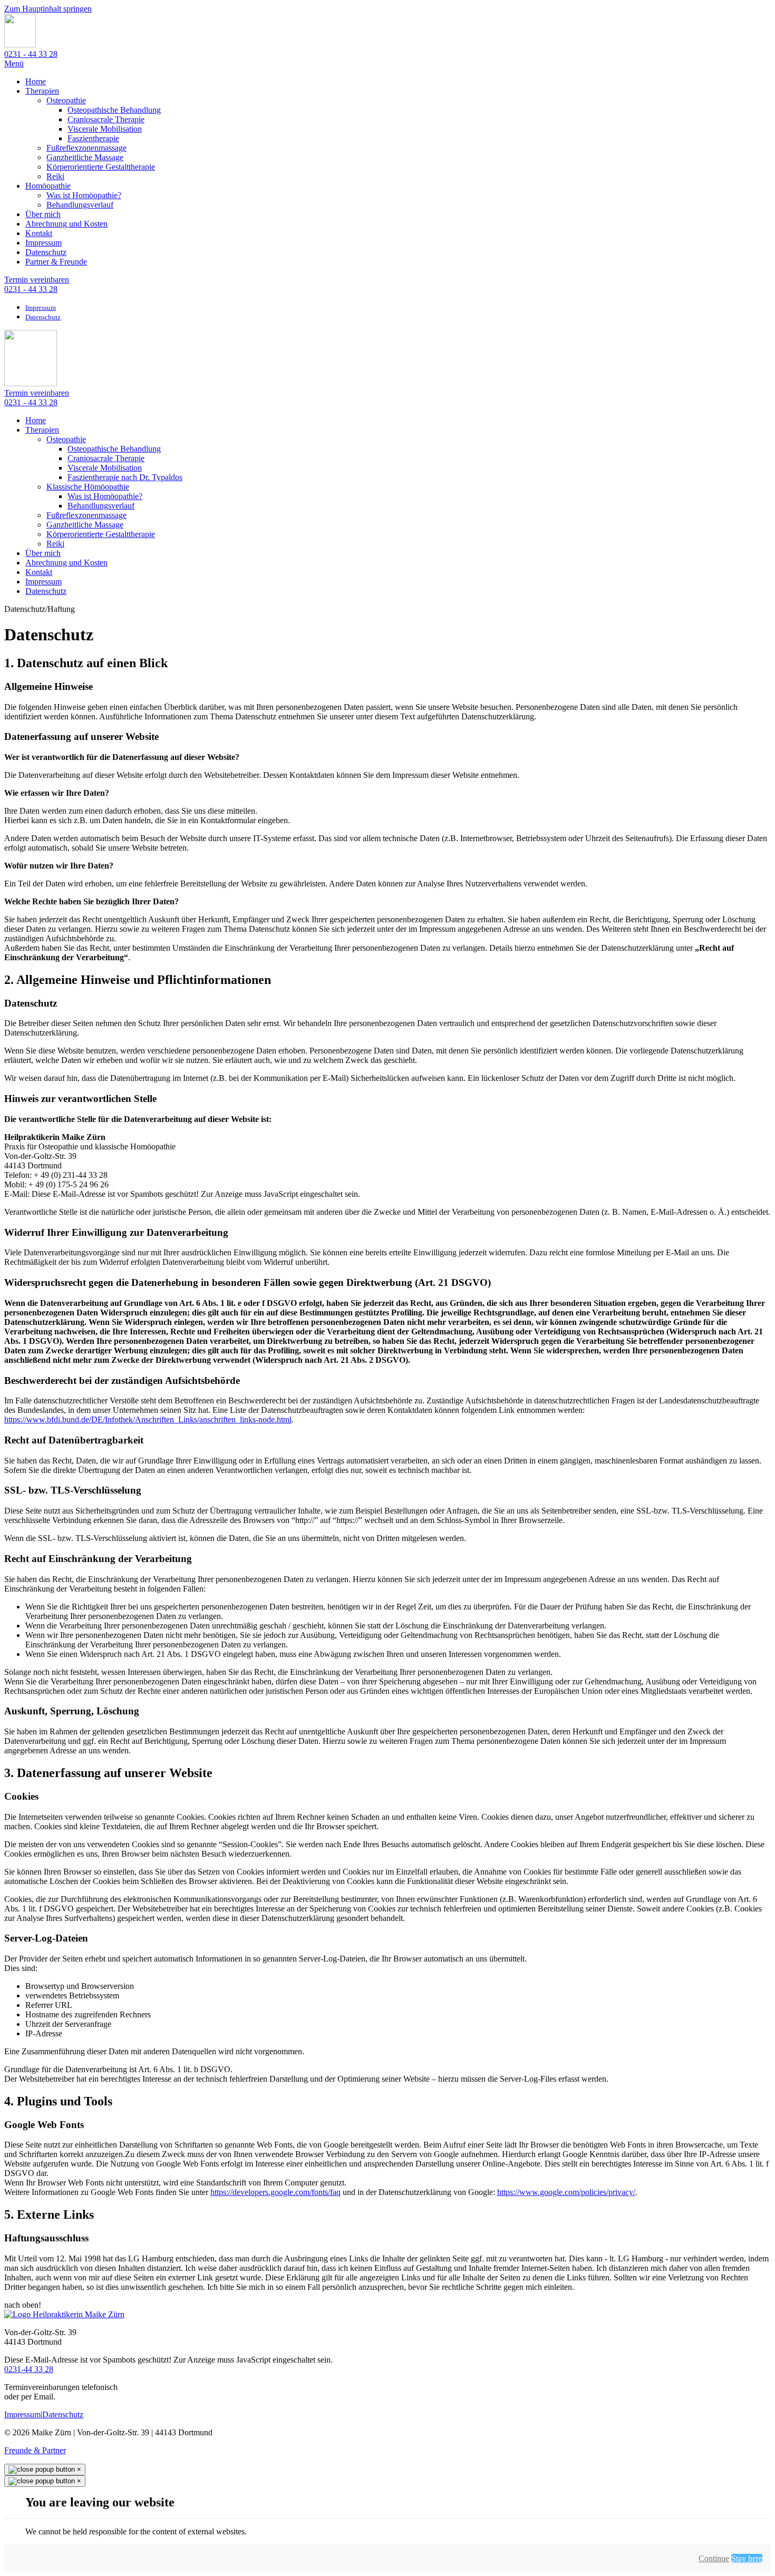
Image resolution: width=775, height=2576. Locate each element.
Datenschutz (46, 252)
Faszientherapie (93, 138)
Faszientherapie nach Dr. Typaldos (125, 477)
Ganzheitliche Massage (85, 157)
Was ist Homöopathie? (84, 195)
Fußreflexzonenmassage (86, 148)
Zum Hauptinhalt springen (48, 9)
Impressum (43, 243)
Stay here (747, 2558)
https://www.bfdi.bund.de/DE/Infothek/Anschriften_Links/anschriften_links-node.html (148, 1419)
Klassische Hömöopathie (88, 487)
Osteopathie (66, 100)
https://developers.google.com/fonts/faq (275, 2192)
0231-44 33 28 (29, 2369)
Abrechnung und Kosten (66, 224)
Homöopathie (48, 186)
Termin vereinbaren (37, 280)
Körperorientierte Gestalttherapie (101, 167)
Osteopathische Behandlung (114, 110)
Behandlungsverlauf (80, 205)
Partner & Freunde (56, 262)
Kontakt (39, 233)
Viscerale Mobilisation (105, 129)
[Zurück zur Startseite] (20, 45)
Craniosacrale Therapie (106, 119)
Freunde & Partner (35, 2450)
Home (36, 81)
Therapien (42, 91)
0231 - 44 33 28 (31, 54)
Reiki (55, 176)
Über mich (43, 214)
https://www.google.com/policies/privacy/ (566, 2192)
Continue (714, 2558)
